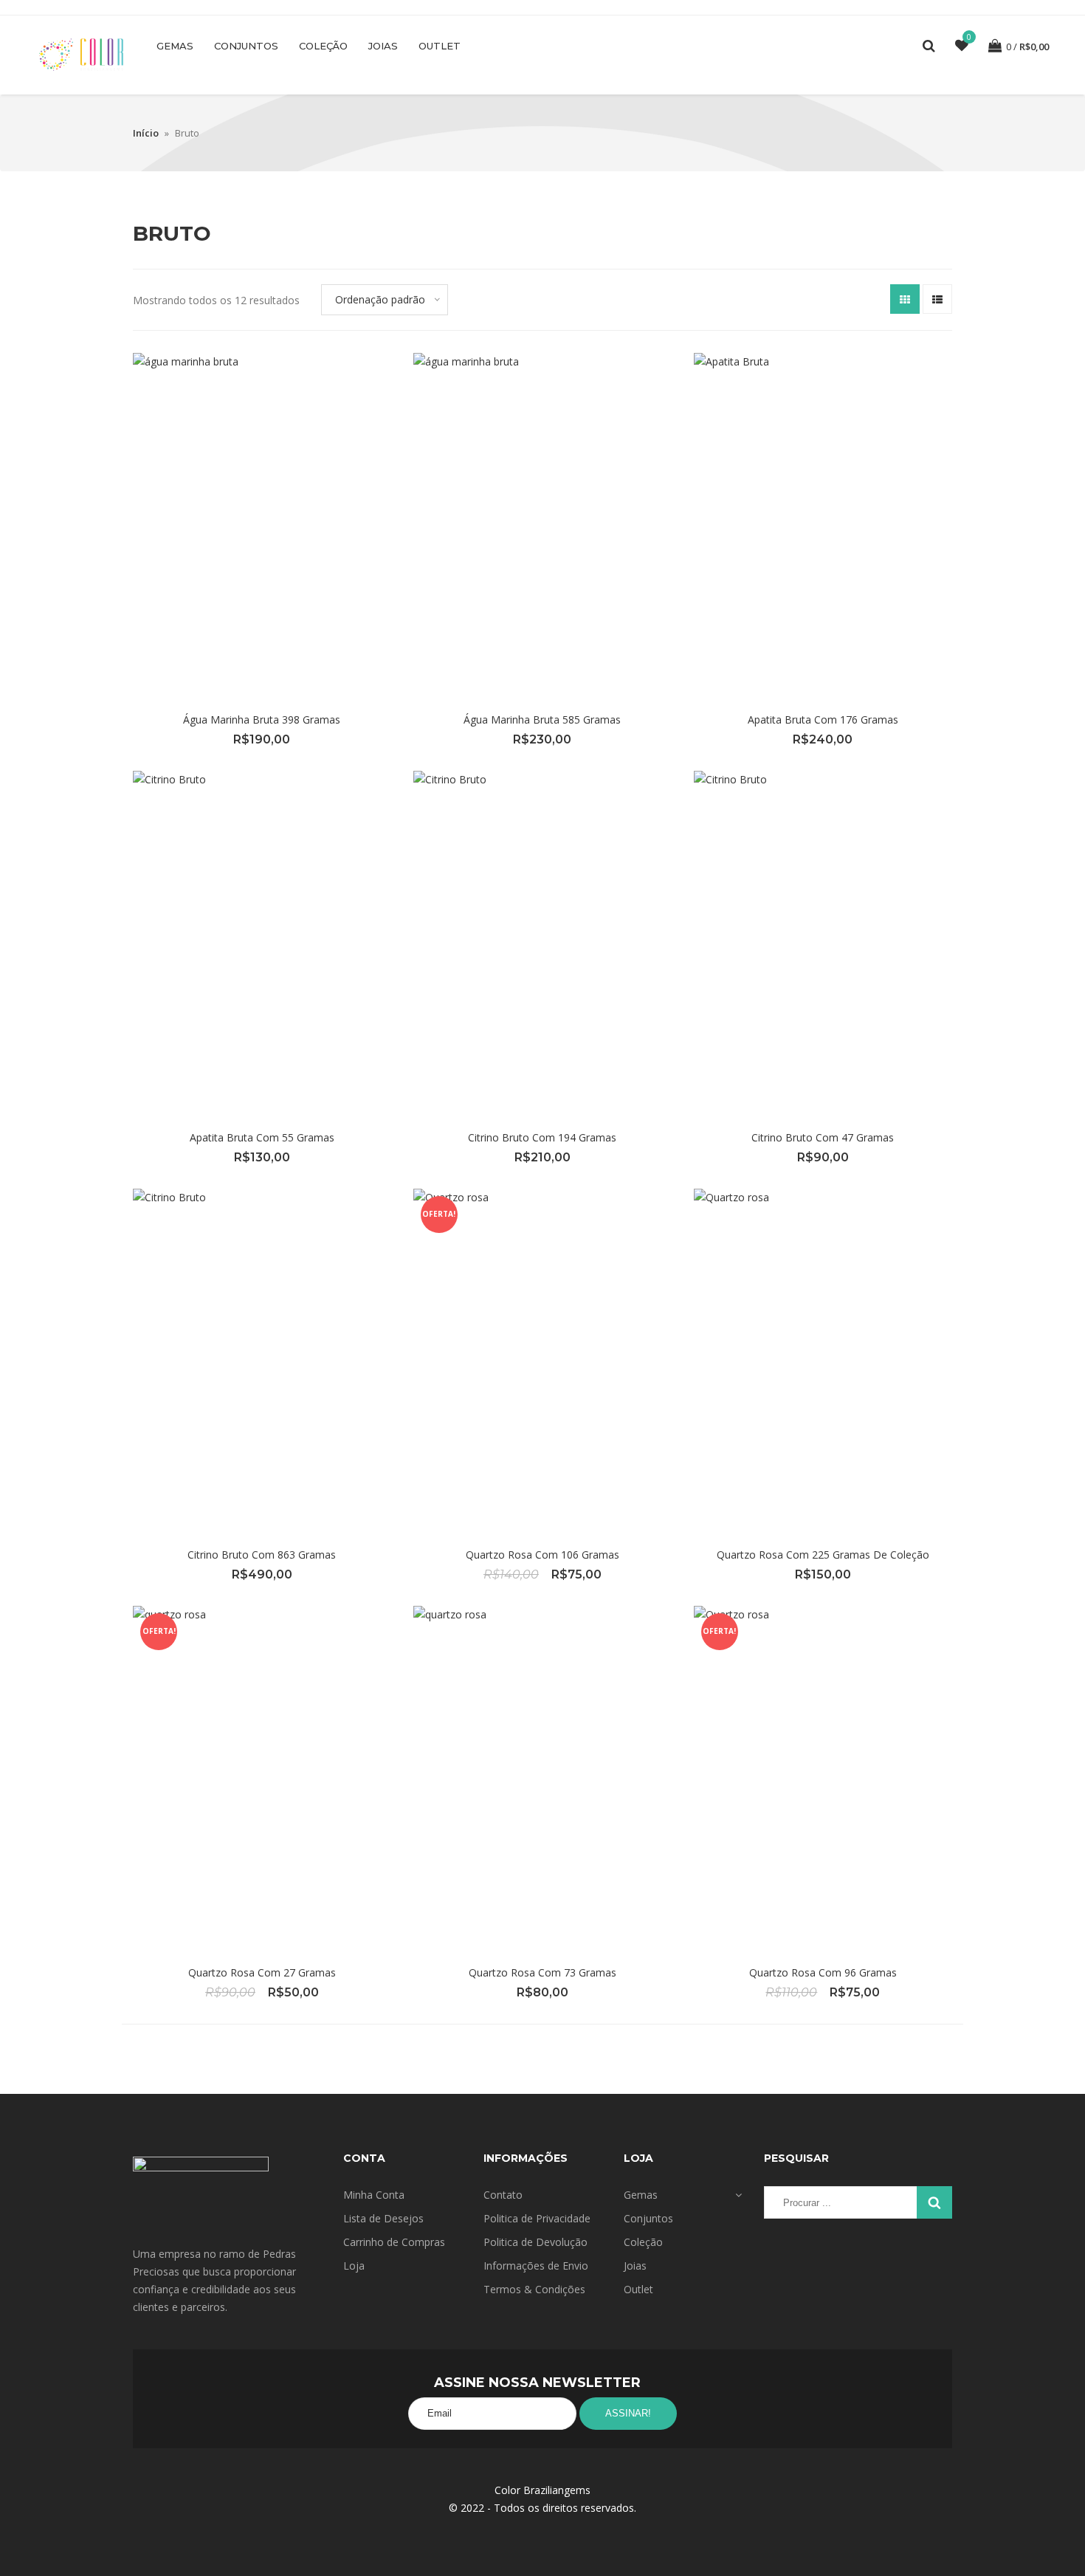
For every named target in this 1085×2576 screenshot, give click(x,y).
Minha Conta (374, 2195)
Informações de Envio (536, 2266)
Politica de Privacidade (537, 2218)
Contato (503, 2195)
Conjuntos (246, 46)
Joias (383, 46)
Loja (354, 2266)
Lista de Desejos (383, 2218)
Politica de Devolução (535, 2242)
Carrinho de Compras (394, 2242)
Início (146, 133)
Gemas (175, 46)
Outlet (440, 46)
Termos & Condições (534, 2289)
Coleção (323, 46)
